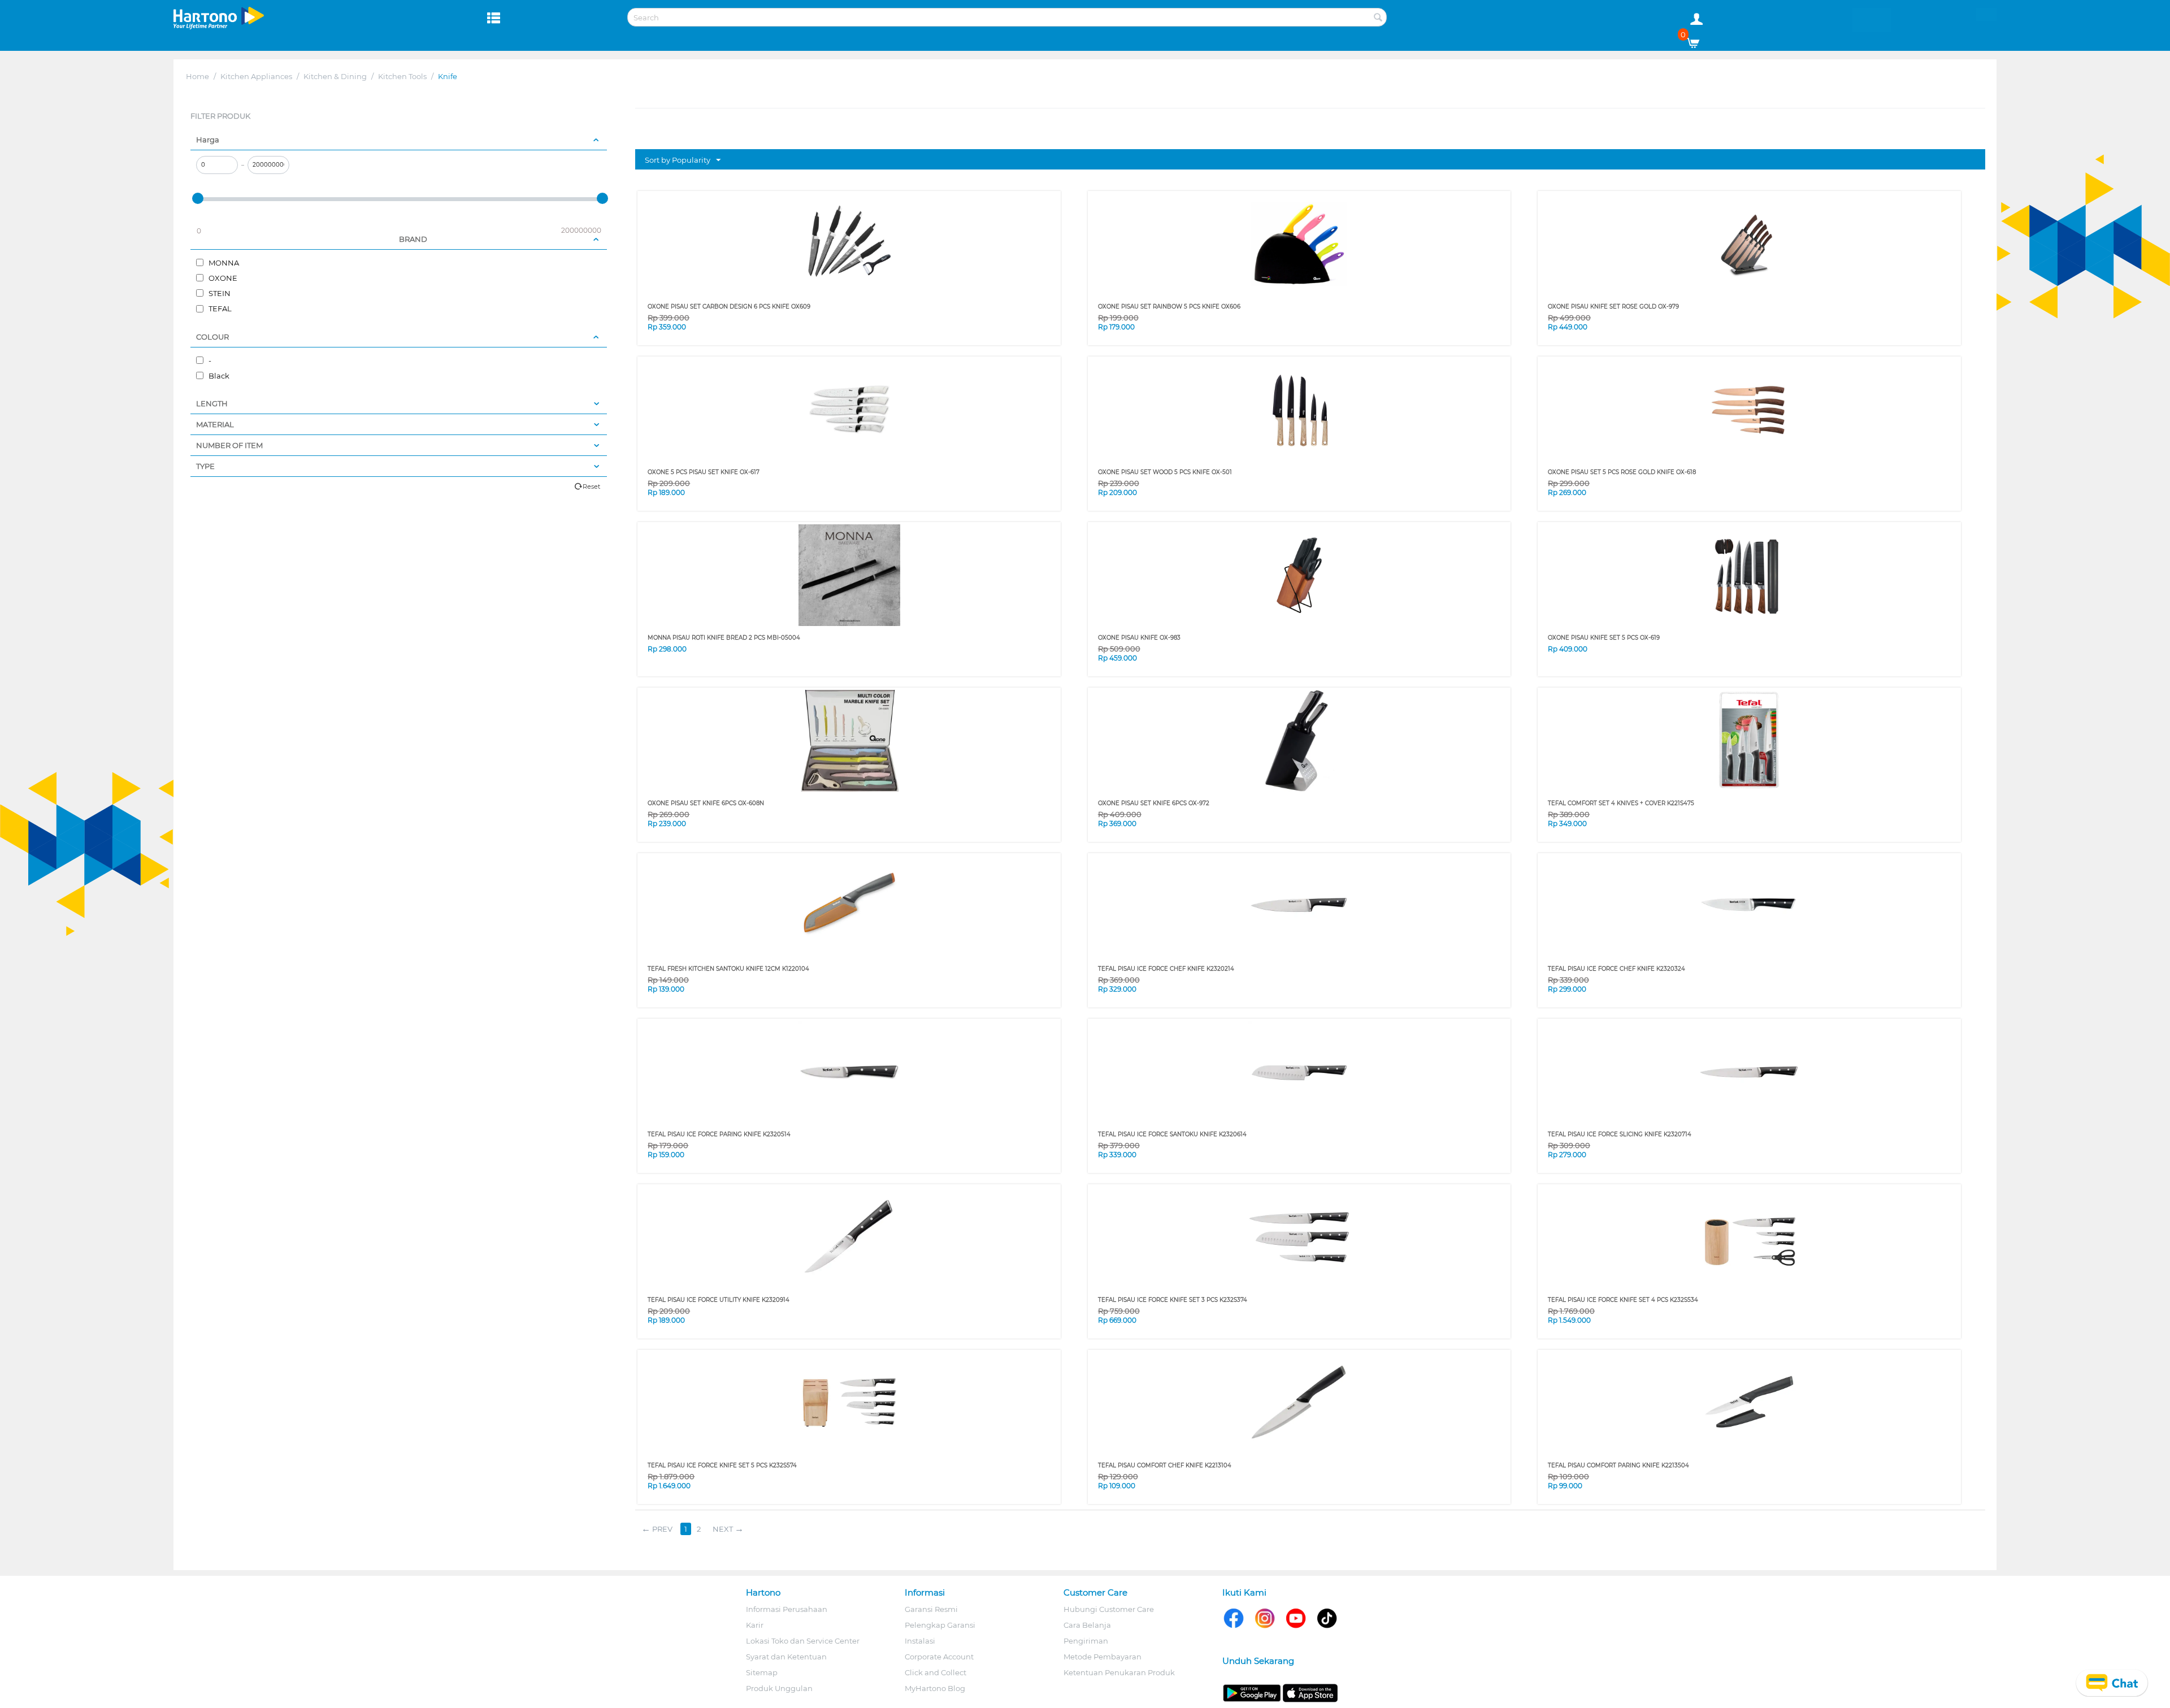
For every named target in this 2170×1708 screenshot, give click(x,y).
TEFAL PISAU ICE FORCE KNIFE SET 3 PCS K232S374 (1173, 1300)
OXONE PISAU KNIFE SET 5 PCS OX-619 (1604, 638)
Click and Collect (936, 1672)
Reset (591, 486)
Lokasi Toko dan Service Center (803, 1641)
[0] (1697, 40)
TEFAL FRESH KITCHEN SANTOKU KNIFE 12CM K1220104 (728, 969)
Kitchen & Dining (335, 76)
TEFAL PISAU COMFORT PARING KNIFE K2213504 (1618, 1465)
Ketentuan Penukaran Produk (1119, 1672)
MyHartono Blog (935, 1688)
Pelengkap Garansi (940, 1625)
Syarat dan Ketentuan (786, 1657)
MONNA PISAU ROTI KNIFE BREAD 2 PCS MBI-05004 (724, 638)
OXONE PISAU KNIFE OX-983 (1139, 638)
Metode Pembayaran (1103, 1657)
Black (218, 376)
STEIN (219, 293)
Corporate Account (939, 1657)
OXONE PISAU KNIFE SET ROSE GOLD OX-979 (1613, 307)
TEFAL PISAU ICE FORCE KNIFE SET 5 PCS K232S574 (722, 1465)
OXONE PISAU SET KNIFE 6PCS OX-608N (706, 803)
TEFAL (219, 308)
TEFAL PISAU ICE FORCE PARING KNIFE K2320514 (719, 1134)
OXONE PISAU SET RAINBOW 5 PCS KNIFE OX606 (1169, 307)
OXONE (222, 278)
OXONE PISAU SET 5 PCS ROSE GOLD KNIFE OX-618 (1622, 472)
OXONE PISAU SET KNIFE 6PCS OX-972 (1154, 803)
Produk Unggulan (779, 1688)
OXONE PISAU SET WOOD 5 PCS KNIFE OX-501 (1165, 472)
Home (198, 76)
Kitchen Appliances (256, 76)
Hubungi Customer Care (1109, 1609)
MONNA (223, 263)
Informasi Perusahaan (787, 1609)
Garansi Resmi (931, 1609)
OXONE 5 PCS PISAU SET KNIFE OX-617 (704, 472)
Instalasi (920, 1641)
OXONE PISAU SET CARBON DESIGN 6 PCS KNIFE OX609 (729, 307)
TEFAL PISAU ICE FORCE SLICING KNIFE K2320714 (1620, 1134)
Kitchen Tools (402, 76)
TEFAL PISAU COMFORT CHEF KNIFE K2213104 (1165, 1465)
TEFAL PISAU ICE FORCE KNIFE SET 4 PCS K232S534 (1623, 1300)
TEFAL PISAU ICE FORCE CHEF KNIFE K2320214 (1166, 969)
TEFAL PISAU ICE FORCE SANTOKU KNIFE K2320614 (1172, 1134)
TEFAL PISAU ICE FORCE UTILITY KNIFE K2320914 (719, 1300)
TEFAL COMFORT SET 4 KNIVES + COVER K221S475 (1621, 803)
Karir (755, 1625)
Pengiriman (1086, 1641)
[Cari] (1378, 18)
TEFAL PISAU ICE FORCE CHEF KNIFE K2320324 (1616, 969)
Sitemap (762, 1672)
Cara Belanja (1087, 1625)
